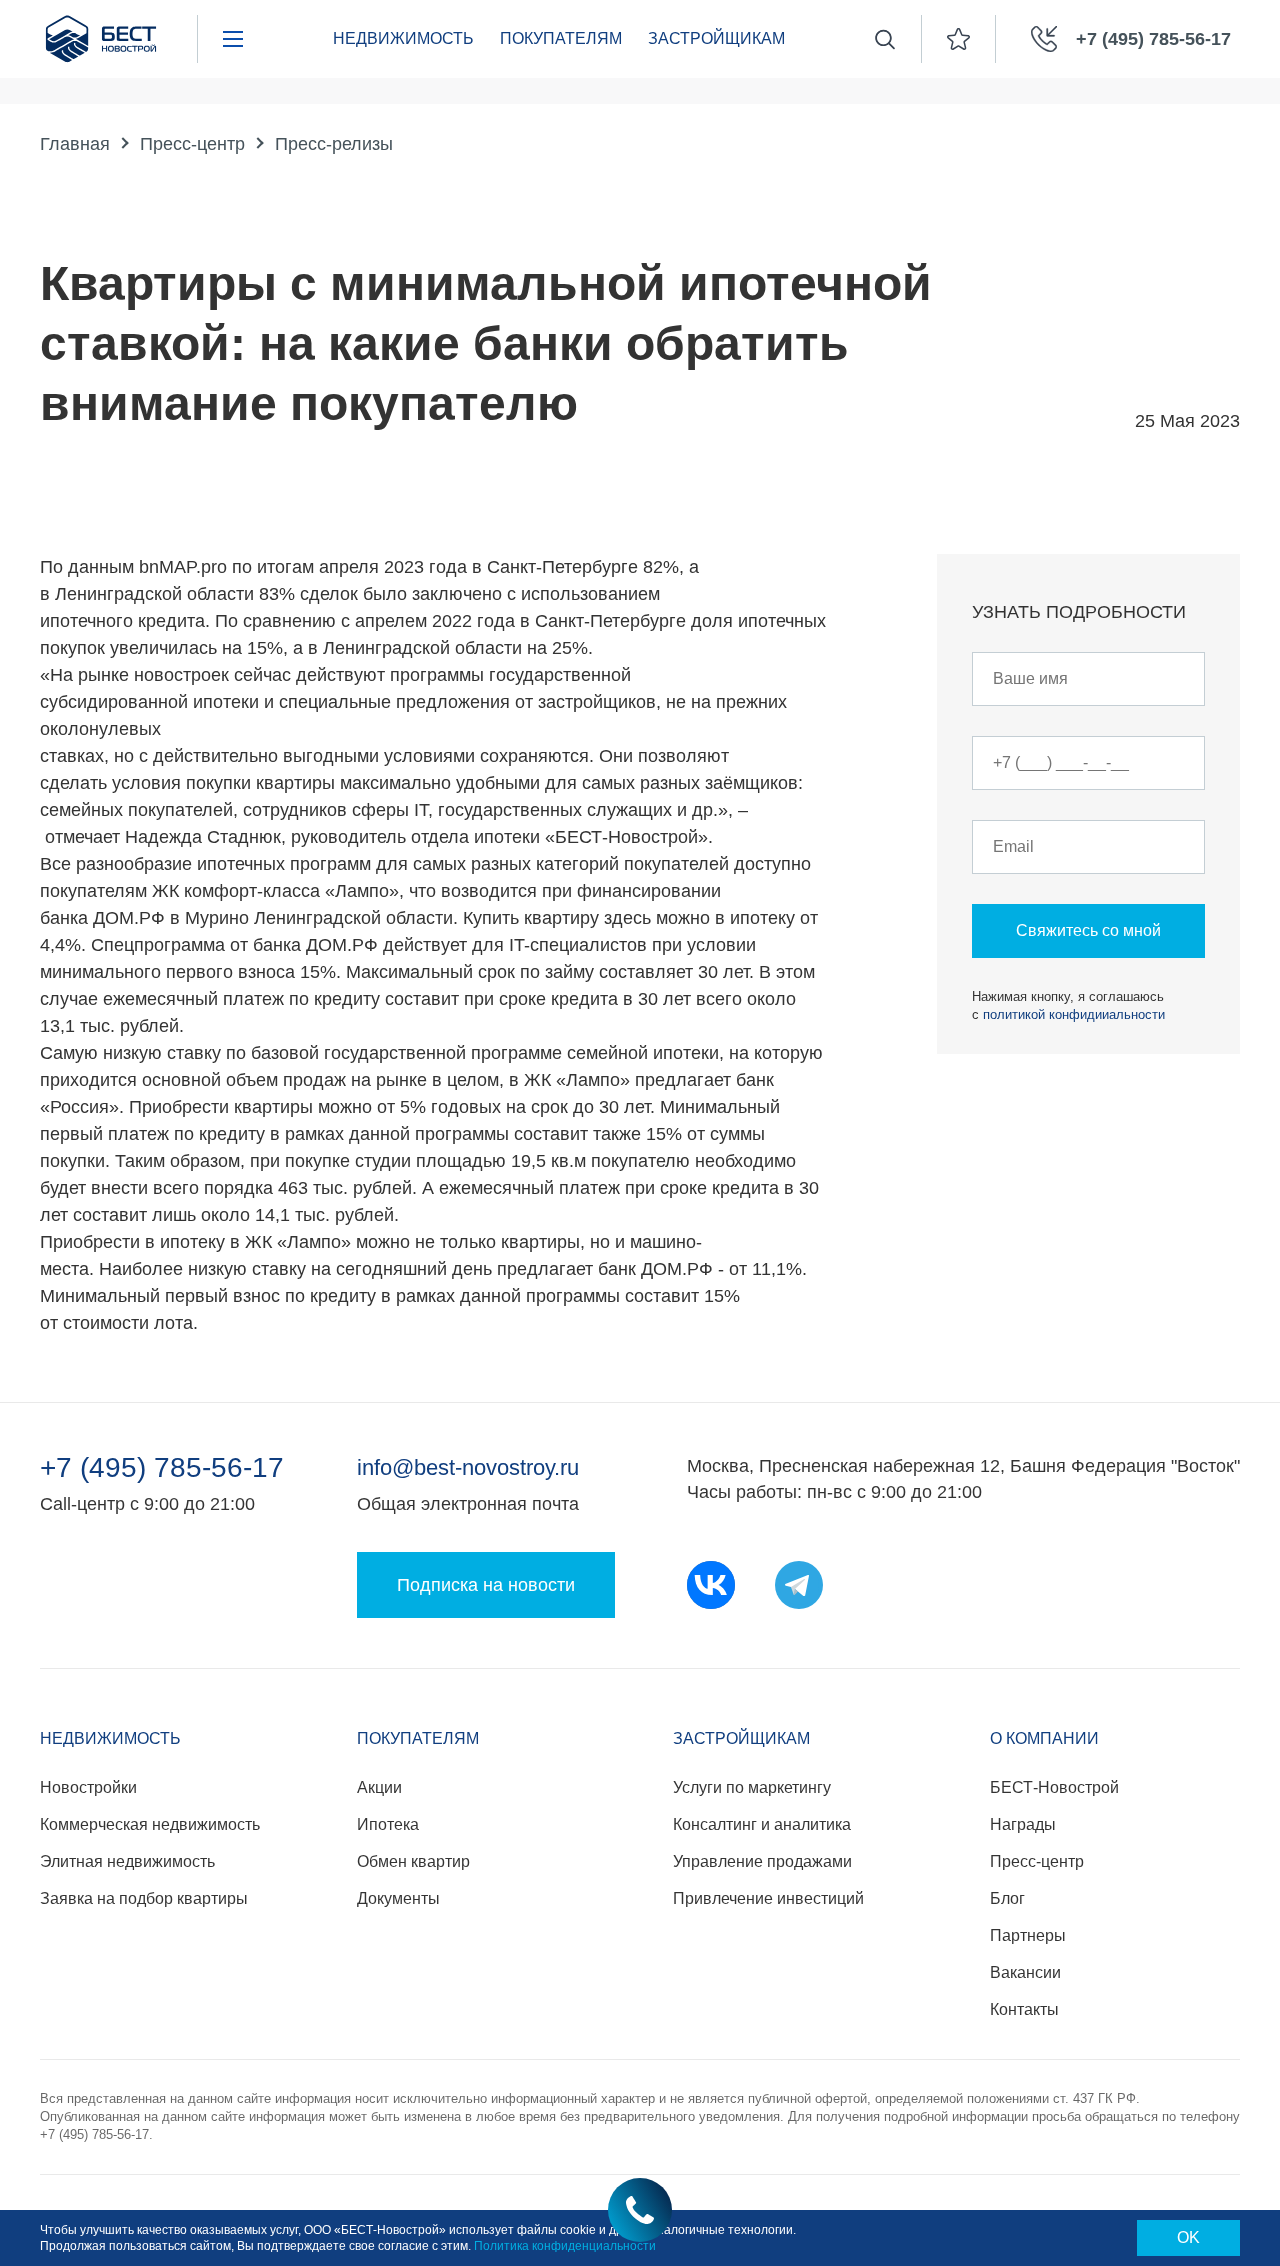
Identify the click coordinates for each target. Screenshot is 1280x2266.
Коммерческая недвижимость (150, 1824)
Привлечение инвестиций (768, 1898)
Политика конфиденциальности (565, 2246)
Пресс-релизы (334, 144)
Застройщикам (716, 38)
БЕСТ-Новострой (1054, 1787)
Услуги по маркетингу (752, 1787)
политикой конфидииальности (1074, 1014)
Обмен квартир (413, 1861)
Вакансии (1025, 1972)
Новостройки (88, 1787)
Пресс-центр (192, 144)
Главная (75, 144)
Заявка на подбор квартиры (144, 1898)
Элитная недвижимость (127, 1861)
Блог (1007, 1898)
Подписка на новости (486, 1585)
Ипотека (388, 1824)
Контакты (1024, 2009)
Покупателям (561, 38)
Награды (1023, 1824)
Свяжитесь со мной (1088, 930)
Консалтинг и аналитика (762, 1824)
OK (1188, 2237)
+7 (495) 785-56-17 (162, 1468)
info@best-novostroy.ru (468, 1467)
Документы (398, 1898)
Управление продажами (762, 1861)
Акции (379, 1787)
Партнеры (1028, 1935)
